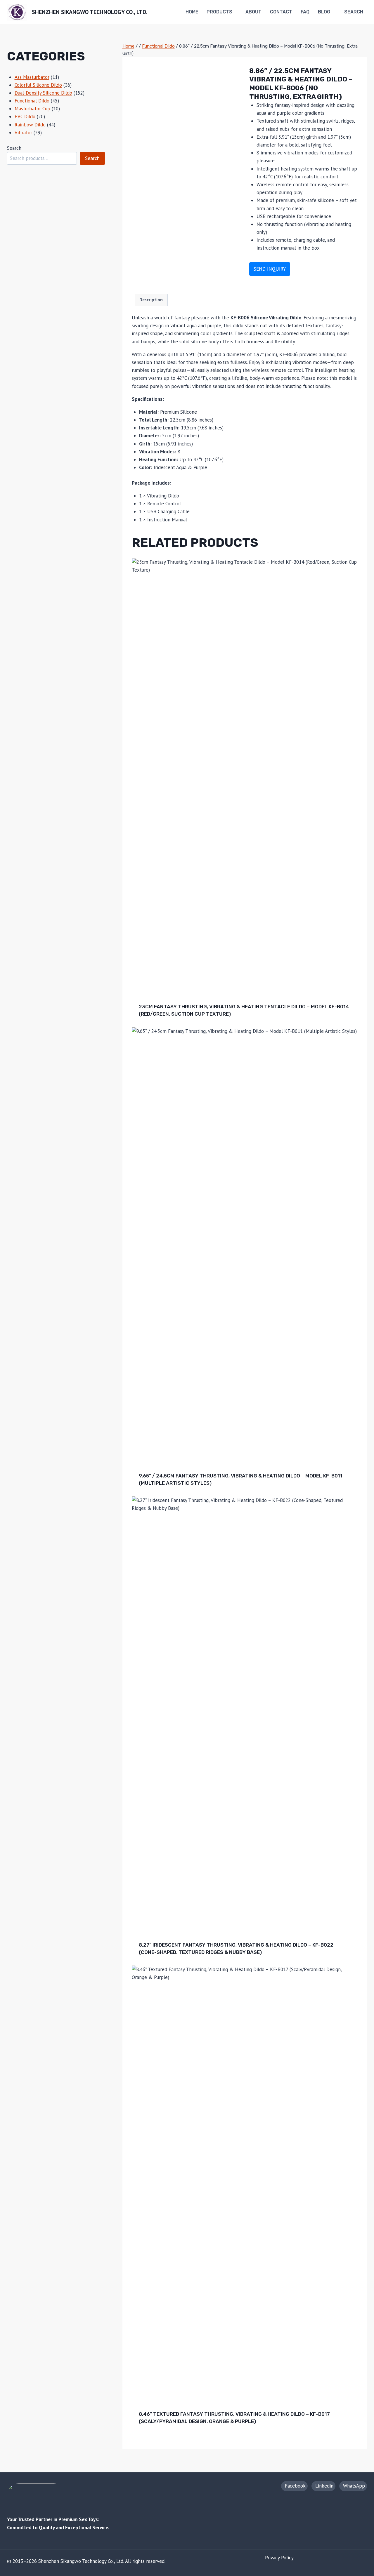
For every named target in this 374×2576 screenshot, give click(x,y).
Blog (324, 12)
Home (192, 12)
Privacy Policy (279, 2558)
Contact (281, 12)
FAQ (305, 12)
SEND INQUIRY (270, 269)
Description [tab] (151, 300)
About (253, 12)
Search (14, 148)
